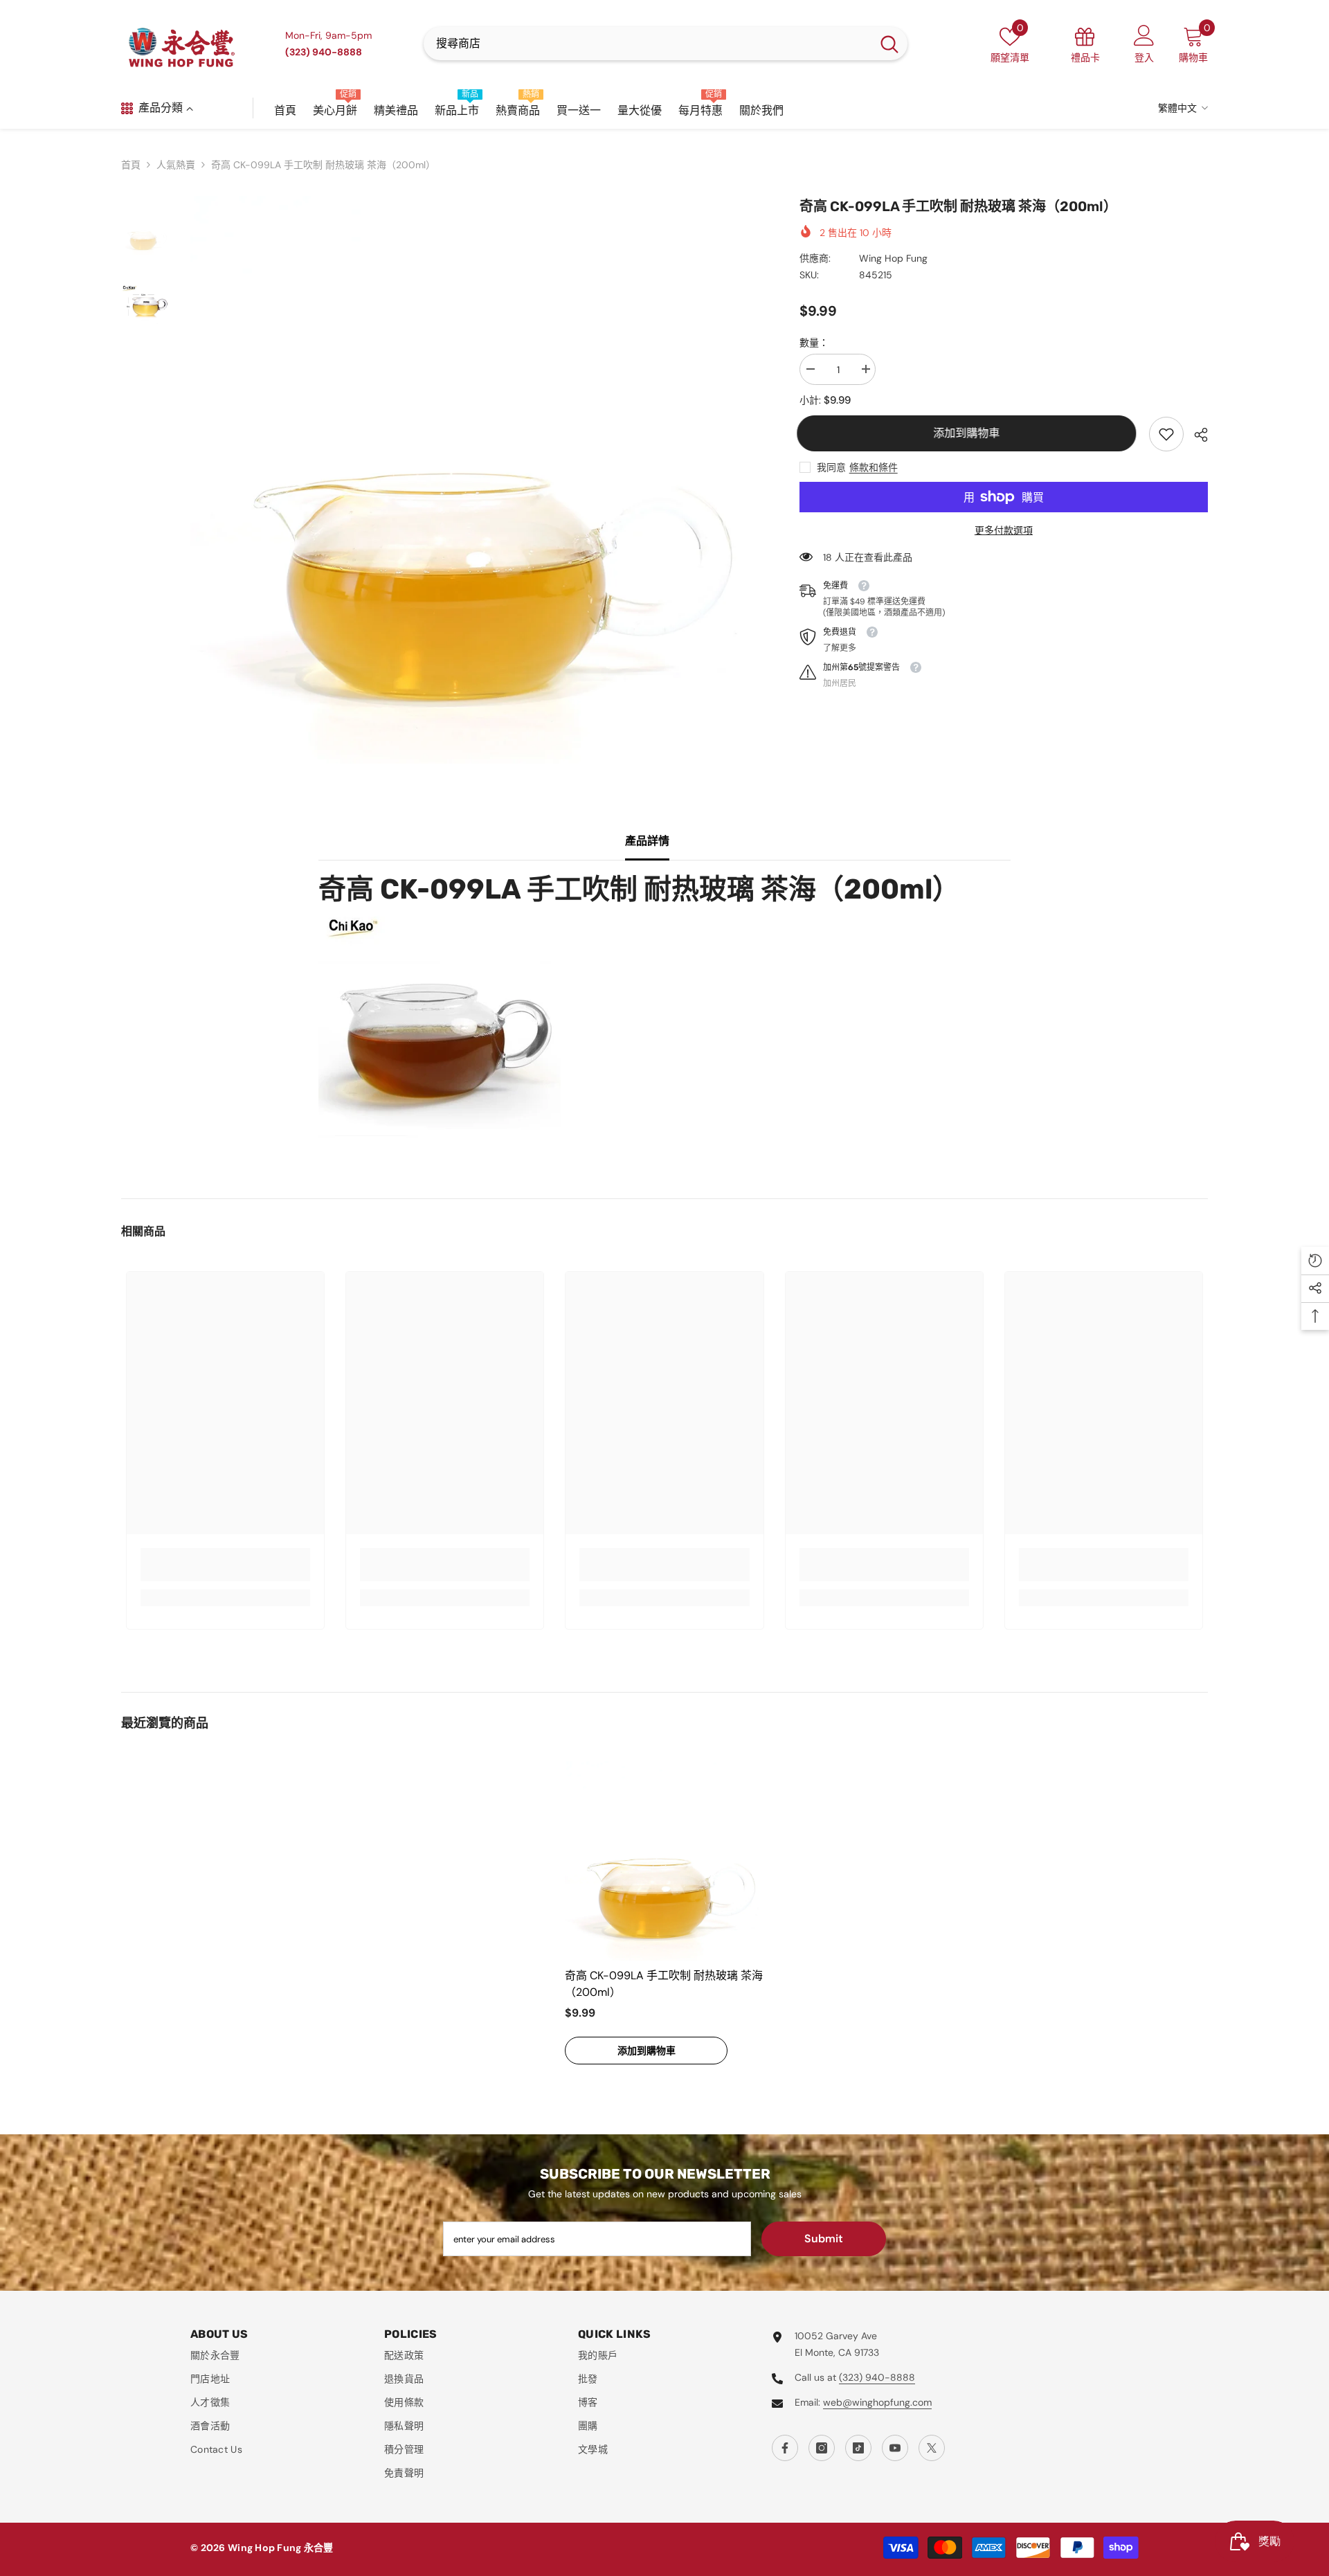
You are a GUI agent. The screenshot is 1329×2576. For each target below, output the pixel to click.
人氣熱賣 (176, 165)
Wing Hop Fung (893, 258)
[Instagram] (822, 2448)
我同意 (831, 467)
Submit (824, 2239)
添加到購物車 (969, 433)
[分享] (1196, 435)
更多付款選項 (1004, 530)
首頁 (131, 165)
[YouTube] (895, 2448)
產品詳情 (647, 841)
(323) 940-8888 (877, 2377)
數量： (814, 343)
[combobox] (648, 44)
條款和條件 (874, 467)
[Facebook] (785, 2448)
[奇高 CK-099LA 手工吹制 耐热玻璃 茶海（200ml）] (664, 1861)
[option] (474, 480)
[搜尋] (666, 44)
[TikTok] (858, 2448)
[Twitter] (932, 2448)
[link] (1166, 434)
